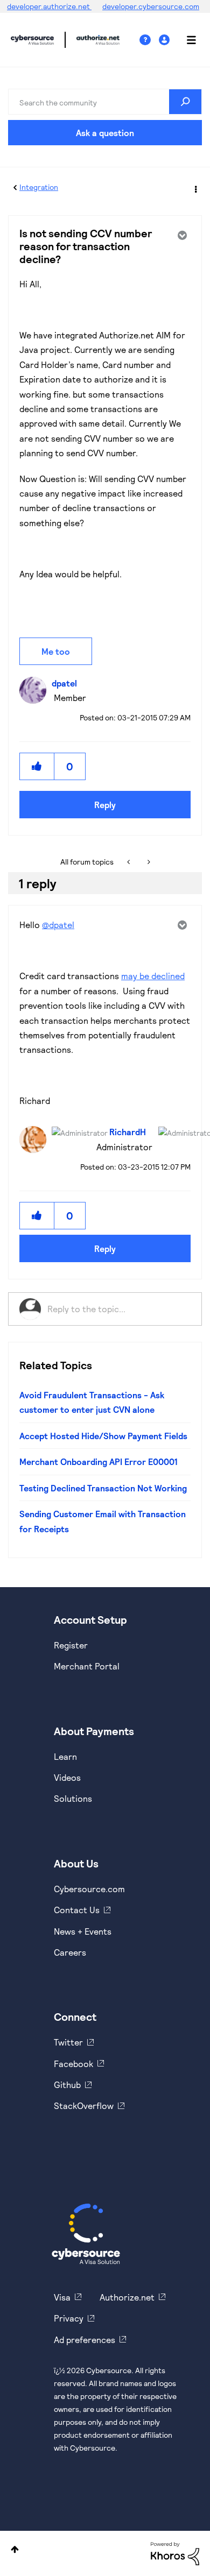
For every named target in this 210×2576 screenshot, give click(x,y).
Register (71, 1645)
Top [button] (15, 2549)
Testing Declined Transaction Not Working (103, 1488)
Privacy (69, 2318)
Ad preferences (85, 2340)
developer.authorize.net (49, 6)
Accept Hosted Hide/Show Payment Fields (103, 1436)
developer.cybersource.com (151, 6)
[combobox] (105, 102)
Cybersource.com (89, 1889)
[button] (37, 766)
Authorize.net (127, 2297)
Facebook (73, 2064)
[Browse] (186, 40)
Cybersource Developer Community (32, 40)
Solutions (73, 1798)
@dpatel (58, 925)
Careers (70, 1952)
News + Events (83, 1931)
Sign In (166, 40)
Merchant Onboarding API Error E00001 (99, 1462)
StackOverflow (84, 2106)
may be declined (153, 976)
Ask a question (105, 133)
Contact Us (77, 1910)
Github (67, 2085)
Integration (39, 187)
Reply (105, 805)
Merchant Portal (87, 1666)
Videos (67, 1777)
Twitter (68, 2042)
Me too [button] (56, 651)
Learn (65, 1756)
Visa (62, 2297)
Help (149, 40)
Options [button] (195, 188)
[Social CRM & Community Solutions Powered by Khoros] (175, 2553)
